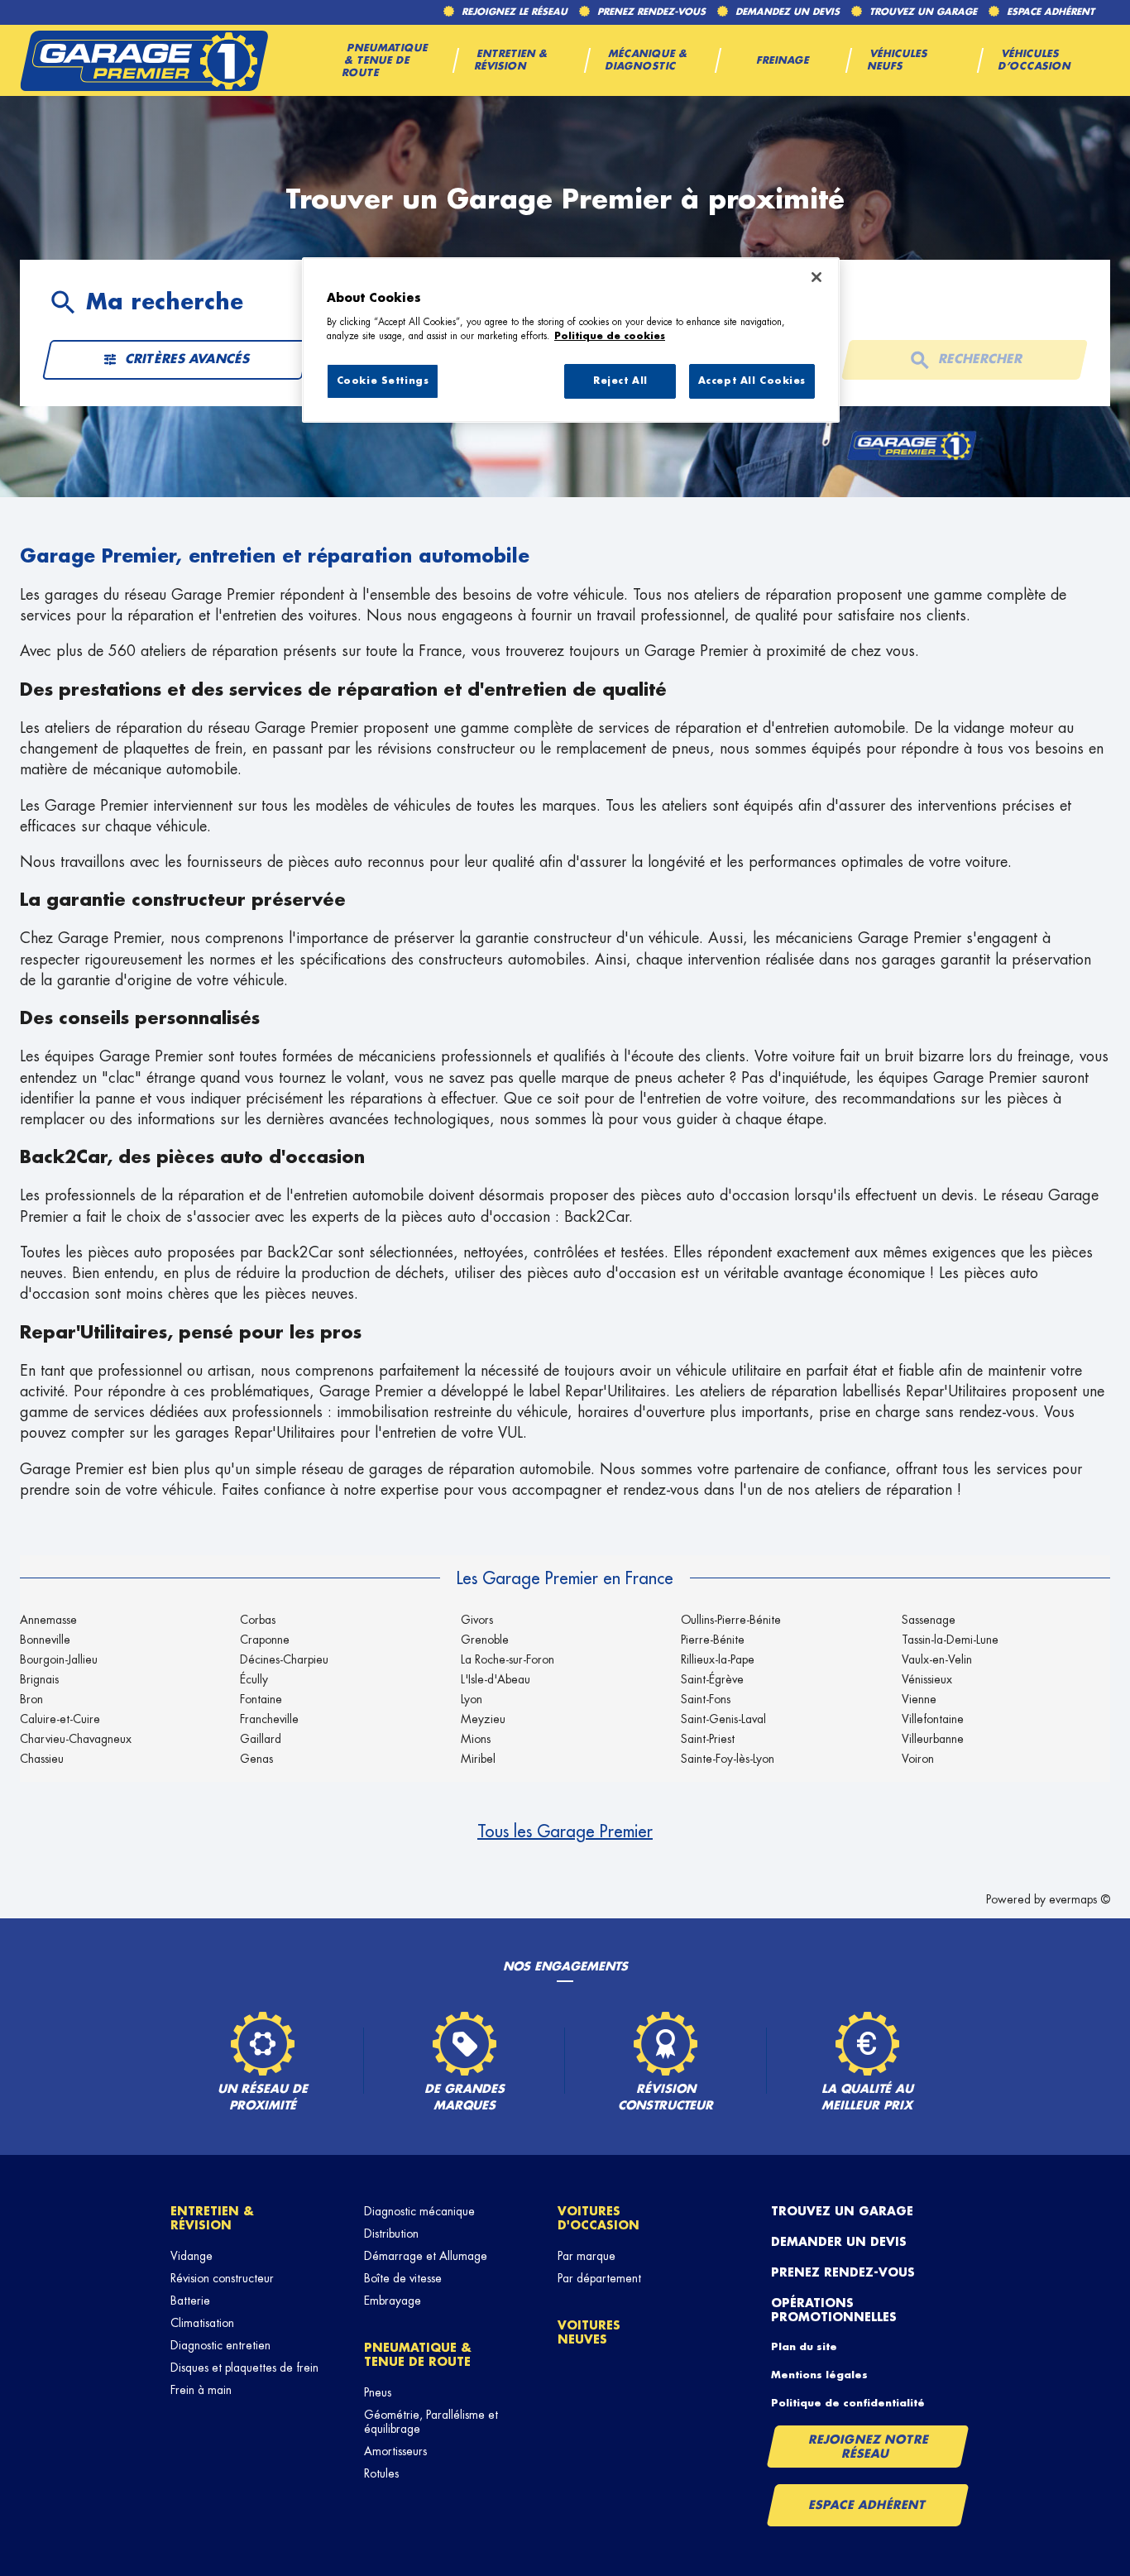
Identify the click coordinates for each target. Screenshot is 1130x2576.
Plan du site (804, 2347)
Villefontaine (933, 1719)
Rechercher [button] (980, 359)
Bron (31, 1699)
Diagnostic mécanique (419, 2211)
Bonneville (45, 1640)
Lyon (472, 1699)
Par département (599, 2278)
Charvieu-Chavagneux (76, 1739)
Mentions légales (819, 2375)
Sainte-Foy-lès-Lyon (728, 1759)
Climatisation (202, 2323)
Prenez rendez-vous (843, 2272)
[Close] (816, 277)
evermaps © (1080, 1899)
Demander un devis (839, 2242)
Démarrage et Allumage (426, 2256)
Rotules (381, 2473)
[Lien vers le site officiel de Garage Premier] (144, 60)
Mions (476, 1739)
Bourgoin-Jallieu (59, 1659)
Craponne (265, 1640)
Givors (477, 1620)
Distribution (391, 2234)
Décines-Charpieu (284, 1659)
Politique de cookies (610, 336)
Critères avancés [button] (187, 359)
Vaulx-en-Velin (937, 1659)
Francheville (269, 1719)
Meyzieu (483, 1719)
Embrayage (393, 2301)
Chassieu (42, 1759)
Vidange (192, 2256)
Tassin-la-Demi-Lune (950, 1640)
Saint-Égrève (712, 1679)
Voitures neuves (589, 2332)
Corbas (258, 1620)
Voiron (918, 1759)
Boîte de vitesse (403, 2278)
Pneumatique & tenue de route (418, 2355)
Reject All (620, 381)
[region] (571, 340)
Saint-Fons (706, 1699)
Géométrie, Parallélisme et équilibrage (431, 2422)
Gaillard (261, 1739)
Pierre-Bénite (713, 1640)
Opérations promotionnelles (834, 2310)
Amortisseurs (395, 2451)
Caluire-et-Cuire (60, 1719)
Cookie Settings (383, 381)
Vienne (919, 1699)
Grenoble (485, 1640)
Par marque (587, 2256)
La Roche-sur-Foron (508, 1659)
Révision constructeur (222, 2278)
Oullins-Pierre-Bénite (731, 1620)
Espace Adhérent (867, 2505)
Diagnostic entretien (220, 2345)
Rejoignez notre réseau (869, 2447)
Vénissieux (927, 1679)
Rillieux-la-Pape (718, 1659)
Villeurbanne (933, 1739)
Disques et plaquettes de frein (244, 2368)
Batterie (190, 2301)
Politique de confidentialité (848, 2403)
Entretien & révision (212, 2218)
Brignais (39, 1679)
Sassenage (929, 1620)
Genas (256, 1759)
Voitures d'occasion (599, 2218)
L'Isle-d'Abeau (496, 1679)
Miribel (478, 1759)
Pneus (378, 2392)
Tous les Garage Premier (565, 1831)
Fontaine (261, 1699)
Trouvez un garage (842, 2211)
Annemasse (48, 1620)
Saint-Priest (708, 1739)
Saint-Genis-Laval (723, 1719)
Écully (254, 1679)
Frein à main (201, 2390)
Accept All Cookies (752, 381)
